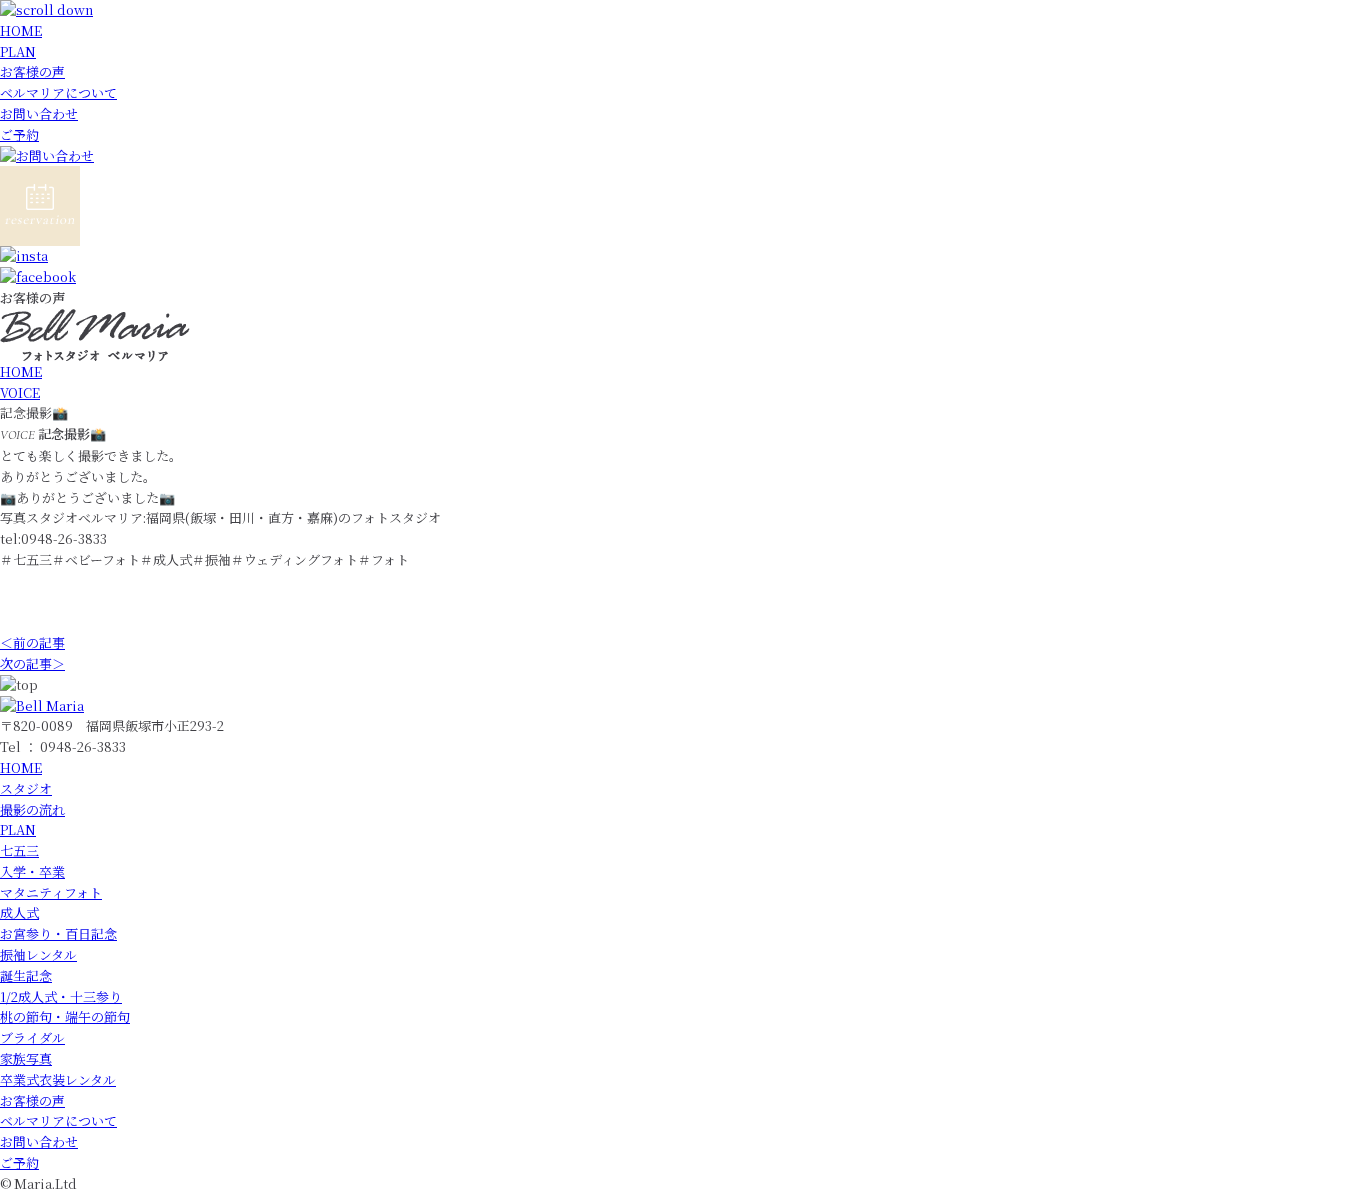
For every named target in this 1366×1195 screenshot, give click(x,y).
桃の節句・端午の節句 (65, 1016)
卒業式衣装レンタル (58, 1079)
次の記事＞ (32, 663)
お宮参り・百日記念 (58, 933)
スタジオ (26, 788)
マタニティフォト (51, 892)
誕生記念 (26, 975)
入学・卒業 (32, 871)
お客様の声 (32, 71)
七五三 (19, 850)
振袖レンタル (38, 954)
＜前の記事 (32, 642)
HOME (21, 30)
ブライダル (32, 1037)
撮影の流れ (32, 809)
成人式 (19, 912)
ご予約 (19, 134)
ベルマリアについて (58, 92)
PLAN (18, 51)
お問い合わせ (39, 113)
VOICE (20, 392)
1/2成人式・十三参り (61, 996)
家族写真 (26, 1058)
